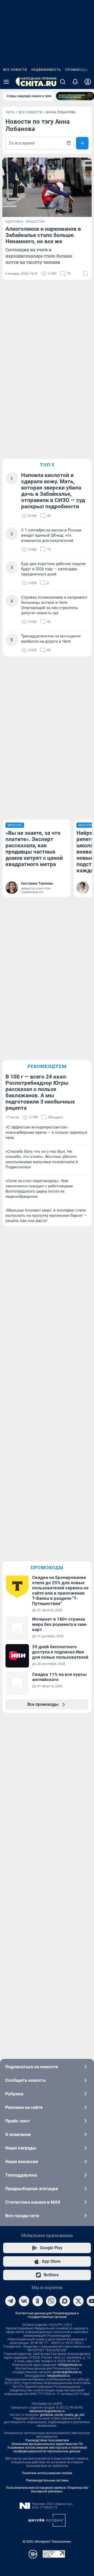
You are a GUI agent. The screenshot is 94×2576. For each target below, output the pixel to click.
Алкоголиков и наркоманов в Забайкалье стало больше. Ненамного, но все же (43, 235)
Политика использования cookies (47, 2473)
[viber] (51, 2301)
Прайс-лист (18, 2121)
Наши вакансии (22, 2161)
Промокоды (77, 70)
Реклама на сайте (24, 2107)
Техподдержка (21, 2175)
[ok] (38, 2301)
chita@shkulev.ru (70, 2365)
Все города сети (22, 2216)
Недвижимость (46, 70)
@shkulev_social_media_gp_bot (62, 2415)
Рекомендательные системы (47, 2480)
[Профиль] (88, 82)
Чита (10, 112)
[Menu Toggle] (6, 82)
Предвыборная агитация (32, 2189)
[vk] (24, 2301)
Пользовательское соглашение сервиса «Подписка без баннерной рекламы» (47, 2490)
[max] (65, 2301)
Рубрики (14, 2094)
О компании (18, 2134)
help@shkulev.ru (58, 2376)
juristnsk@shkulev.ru (67, 2372)
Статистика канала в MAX (33, 2202)
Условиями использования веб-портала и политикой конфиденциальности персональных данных (47, 2449)
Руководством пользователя (47, 2440)
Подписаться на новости (32, 2067)
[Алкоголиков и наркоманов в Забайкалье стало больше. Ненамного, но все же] (47, 187)
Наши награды (21, 2148)
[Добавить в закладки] (85, 274)
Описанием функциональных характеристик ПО (47, 2444)
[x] (78, 2301)
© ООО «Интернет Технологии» (47, 2541)
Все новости (15, 70)
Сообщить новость (25, 2080)
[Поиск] (63, 82)
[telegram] (10, 2301)
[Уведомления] (75, 82)
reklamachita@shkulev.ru (47, 2411)
